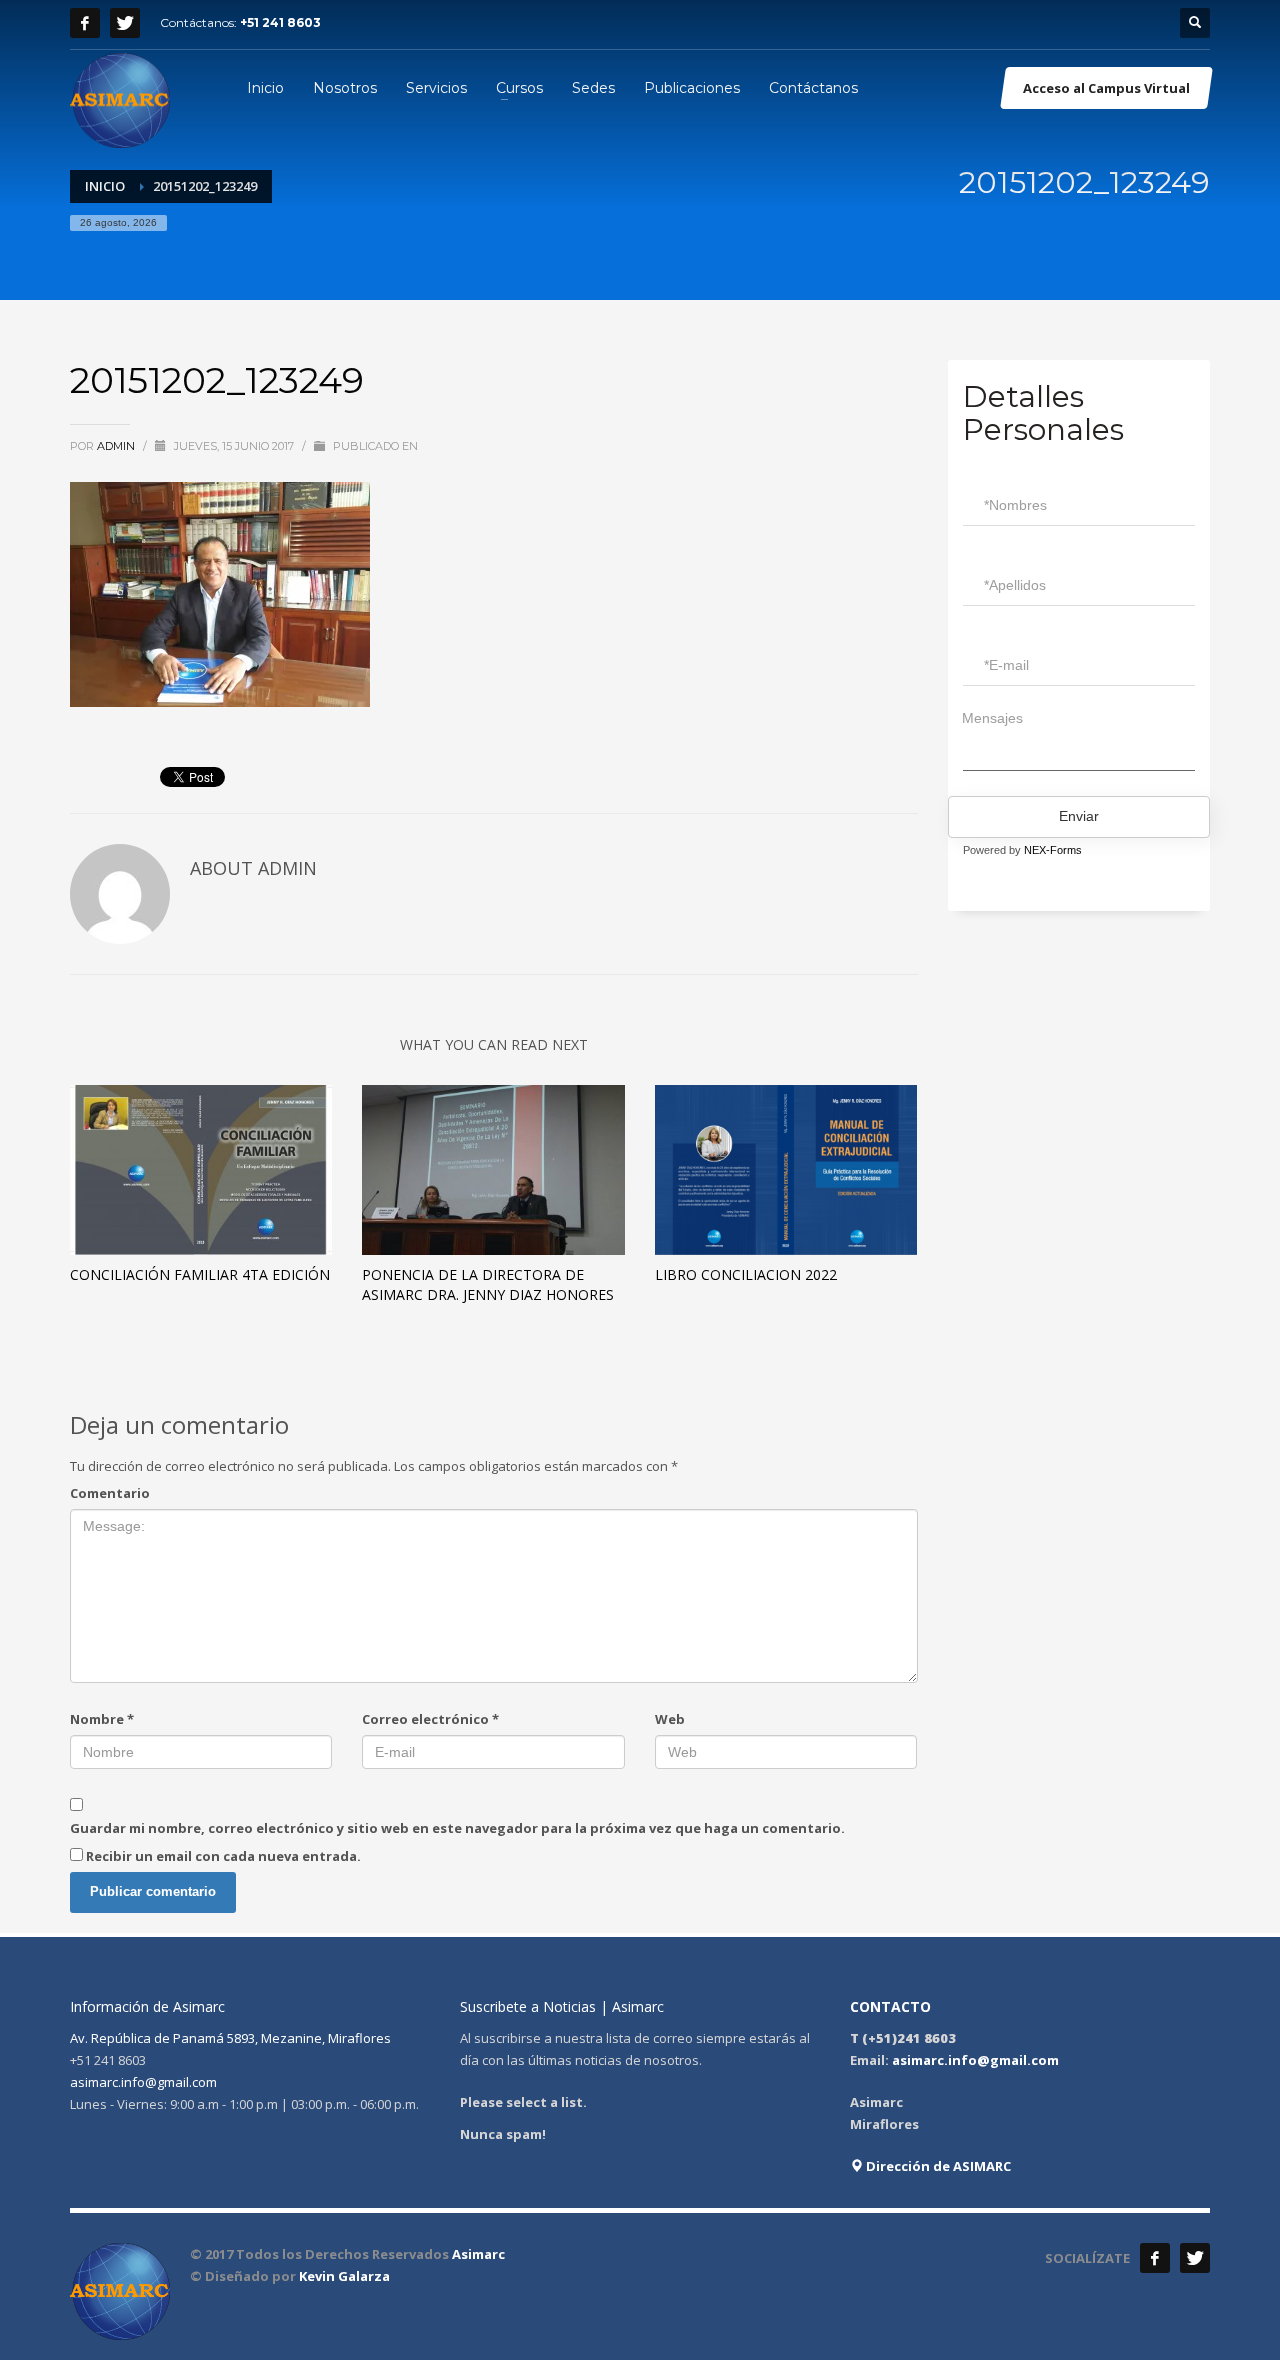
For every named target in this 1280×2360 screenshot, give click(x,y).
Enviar (1079, 816)
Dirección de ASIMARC (937, 2166)
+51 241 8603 (280, 22)
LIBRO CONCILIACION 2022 (746, 1274)
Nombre (102, 1719)
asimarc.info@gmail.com (143, 2082)
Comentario (110, 1493)
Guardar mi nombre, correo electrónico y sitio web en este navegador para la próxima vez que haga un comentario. (457, 1828)
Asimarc (478, 2254)
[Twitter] (125, 23)
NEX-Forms (1053, 850)
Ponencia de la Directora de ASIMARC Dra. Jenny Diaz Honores (488, 1284)
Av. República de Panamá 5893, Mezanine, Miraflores (230, 2038)
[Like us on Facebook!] (1155, 2258)
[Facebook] (85, 23)
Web (670, 1719)
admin (117, 446)
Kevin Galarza (344, 2276)
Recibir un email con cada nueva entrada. (223, 1856)
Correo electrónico (430, 1719)
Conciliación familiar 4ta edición (200, 1274)
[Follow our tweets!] (1195, 2258)
